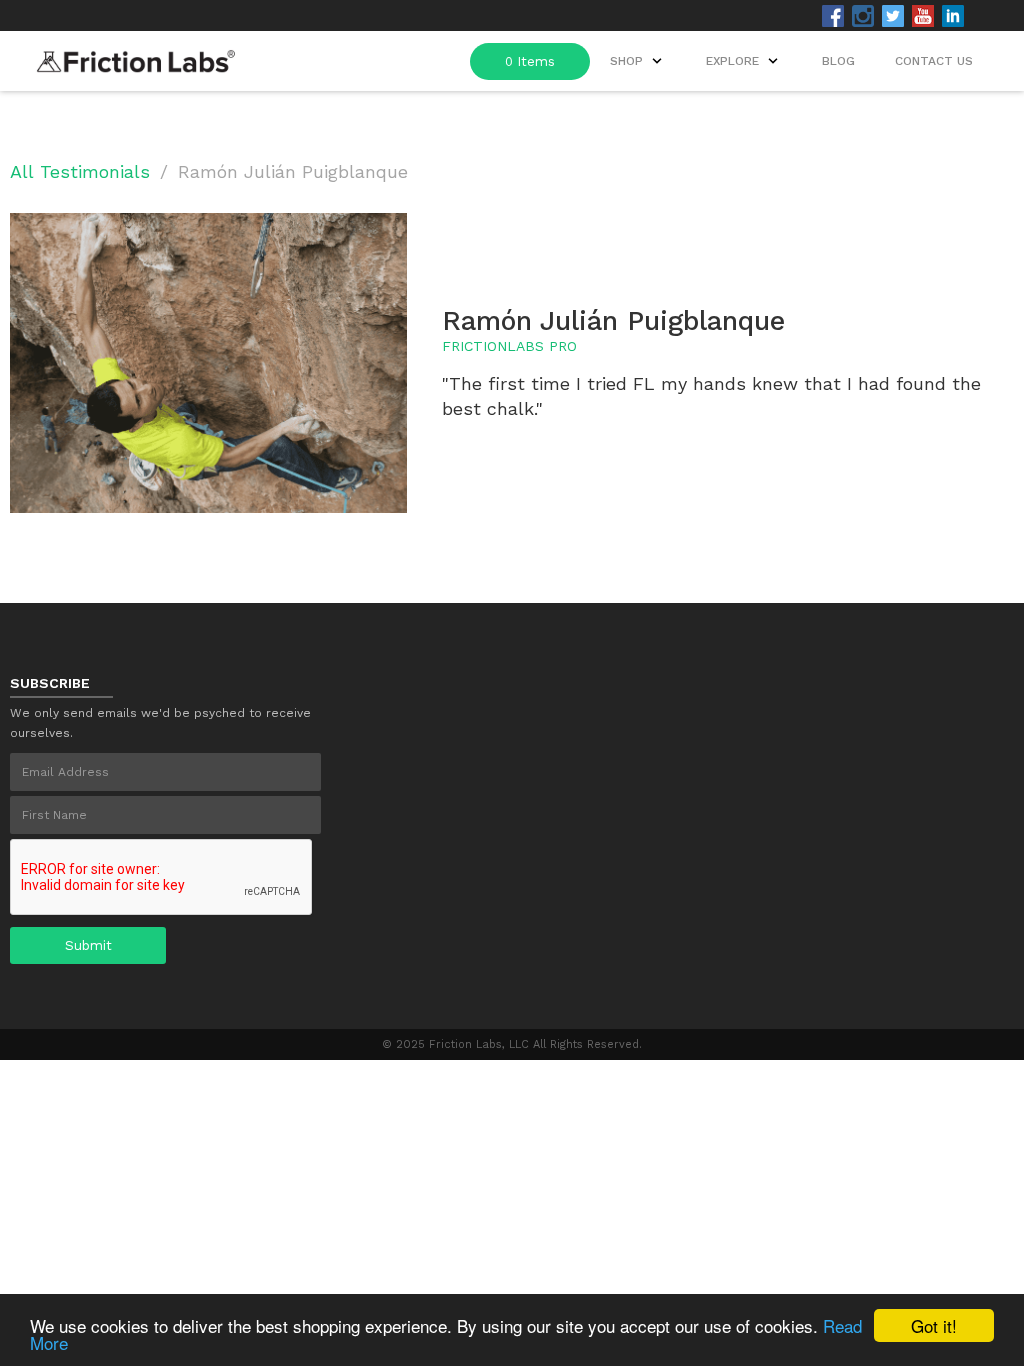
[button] (744, 61)
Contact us (934, 61)
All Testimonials (80, 171)
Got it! (934, 1325)
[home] (136, 55)
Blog (838, 61)
